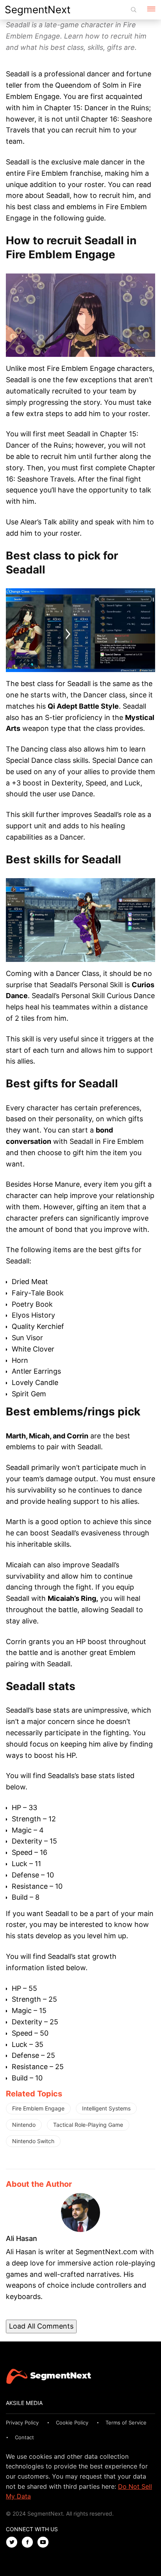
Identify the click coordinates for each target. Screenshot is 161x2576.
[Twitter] (14, 2543)
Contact (24, 2437)
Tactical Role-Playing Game (88, 2125)
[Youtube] (45, 2543)
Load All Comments (41, 2326)
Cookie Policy (72, 2422)
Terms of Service (126, 2422)
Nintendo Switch (33, 2141)
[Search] (134, 10)
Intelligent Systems (106, 2108)
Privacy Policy (22, 2422)
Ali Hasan (21, 2238)
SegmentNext (38, 10)
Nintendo (24, 2125)
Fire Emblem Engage (38, 2108)
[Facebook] (29, 2543)
